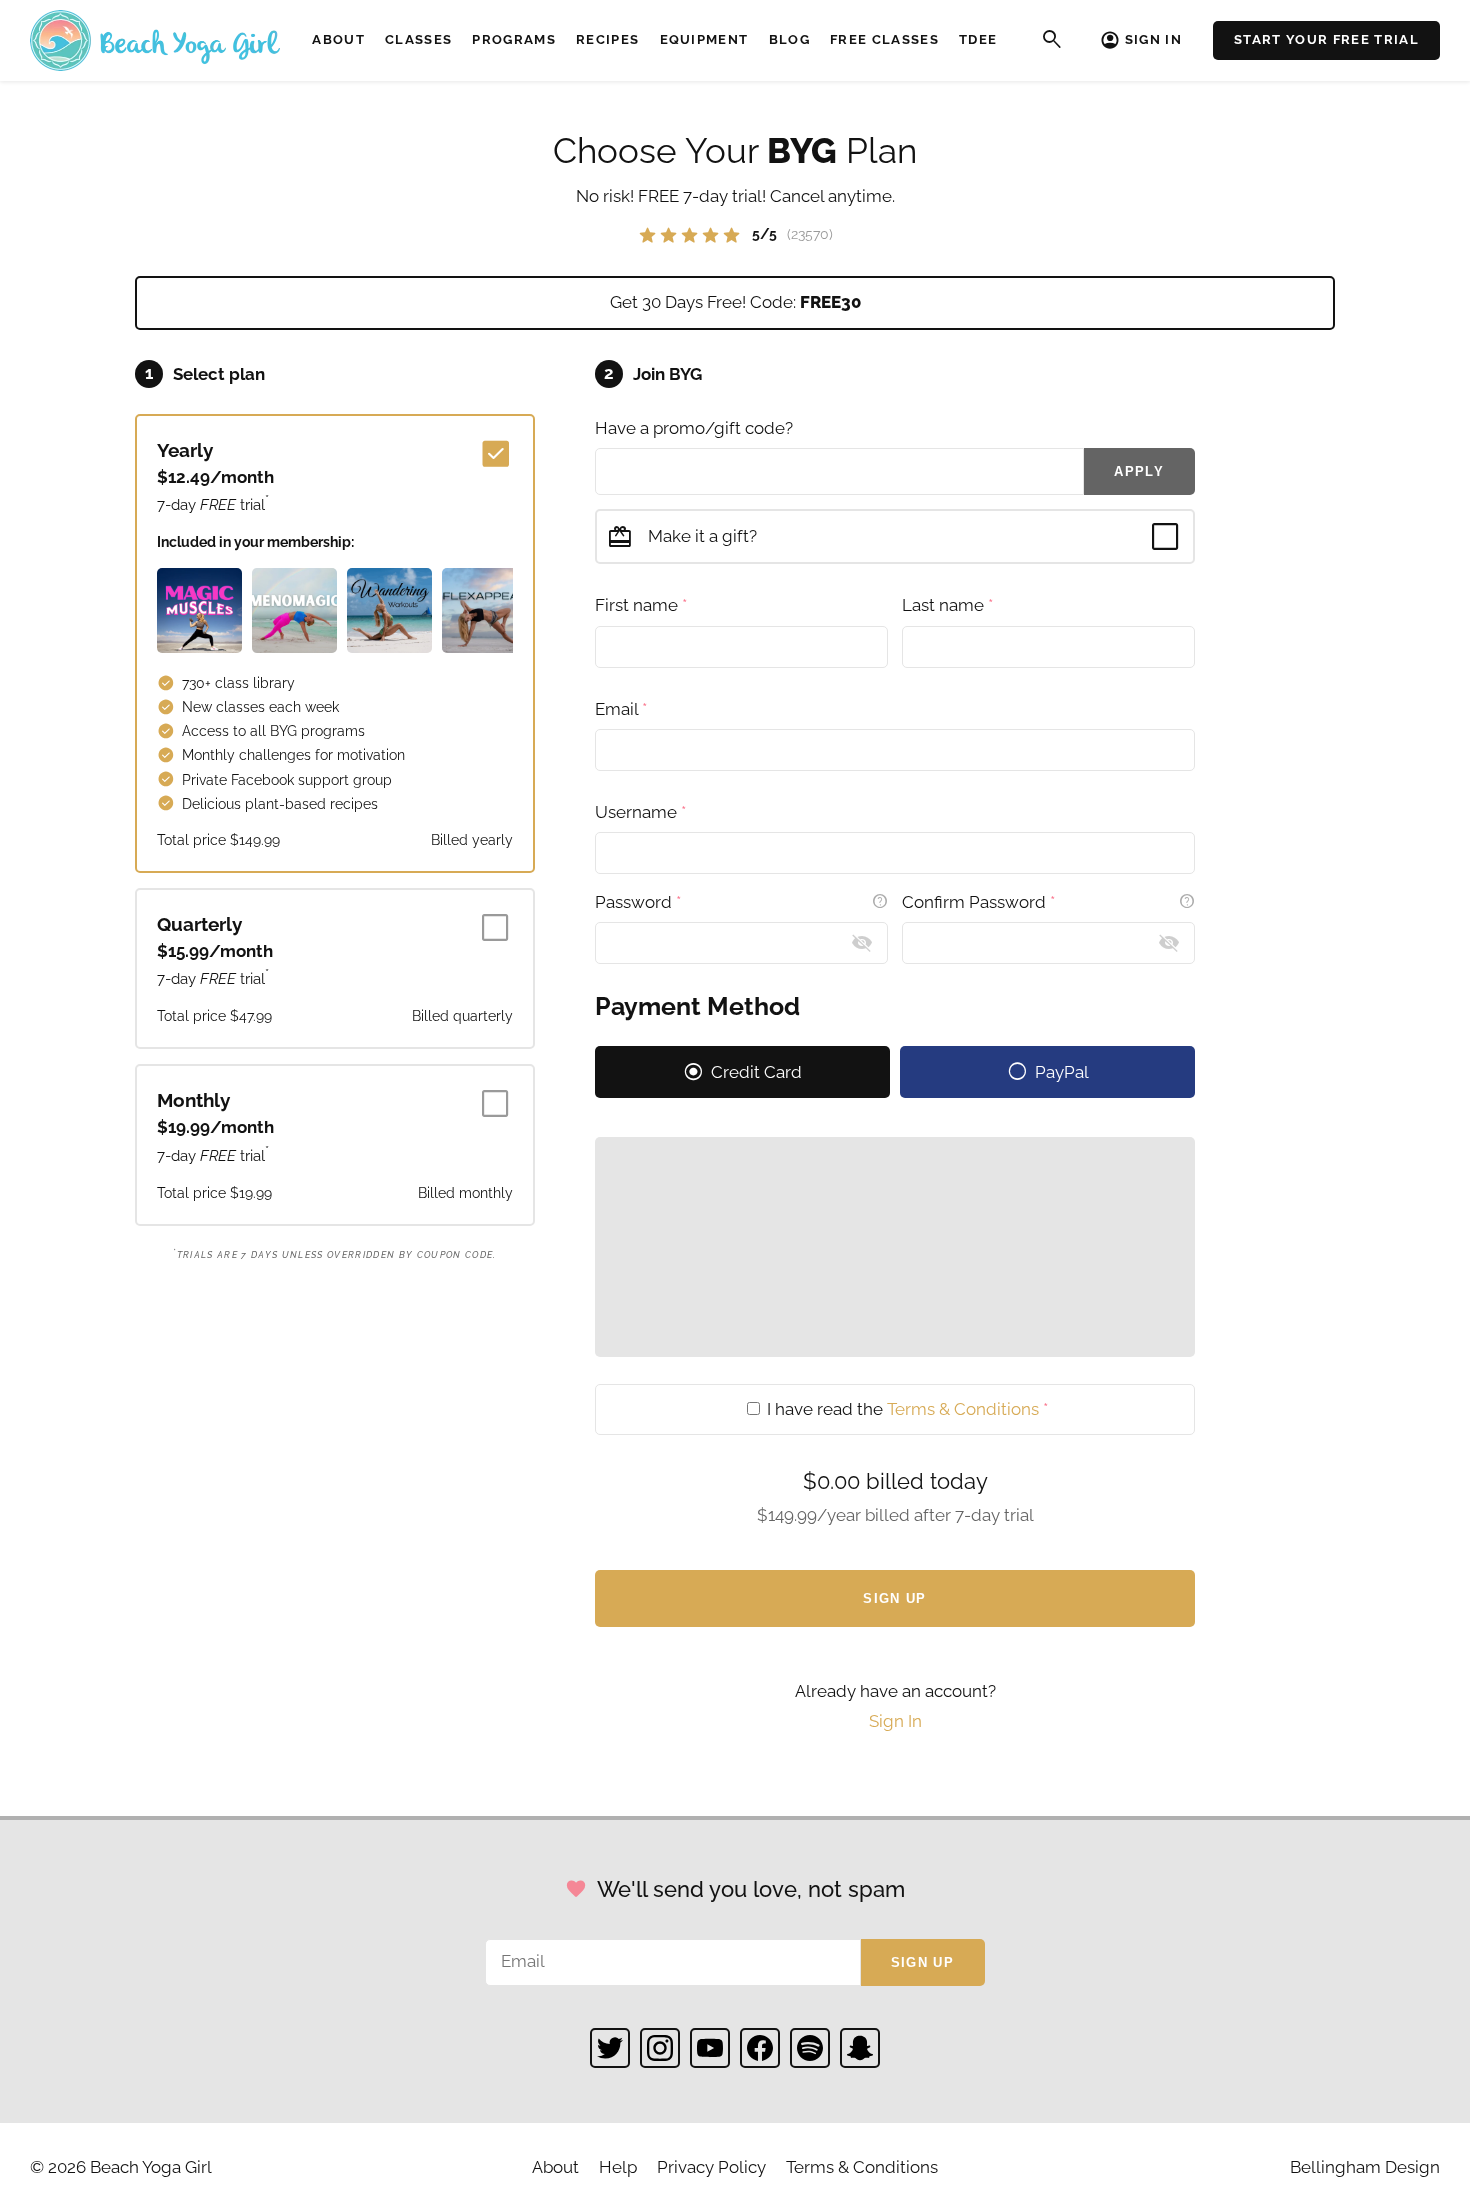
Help (618, 2167)
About (338, 39)
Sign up (922, 1962)
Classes (418, 39)
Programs (514, 39)
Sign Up (894, 1598)
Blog (789, 39)
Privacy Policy (711, 2167)
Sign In (1153, 39)
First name (641, 605)
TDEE (978, 39)
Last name (947, 605)
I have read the (905, 1409)
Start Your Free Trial (1326, 39)
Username (640, 812)
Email (621, 709)
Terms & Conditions (963, 1409)
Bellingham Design (1365, 2167)
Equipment (704, 39)
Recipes (607, 39)
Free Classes (884, 39)
